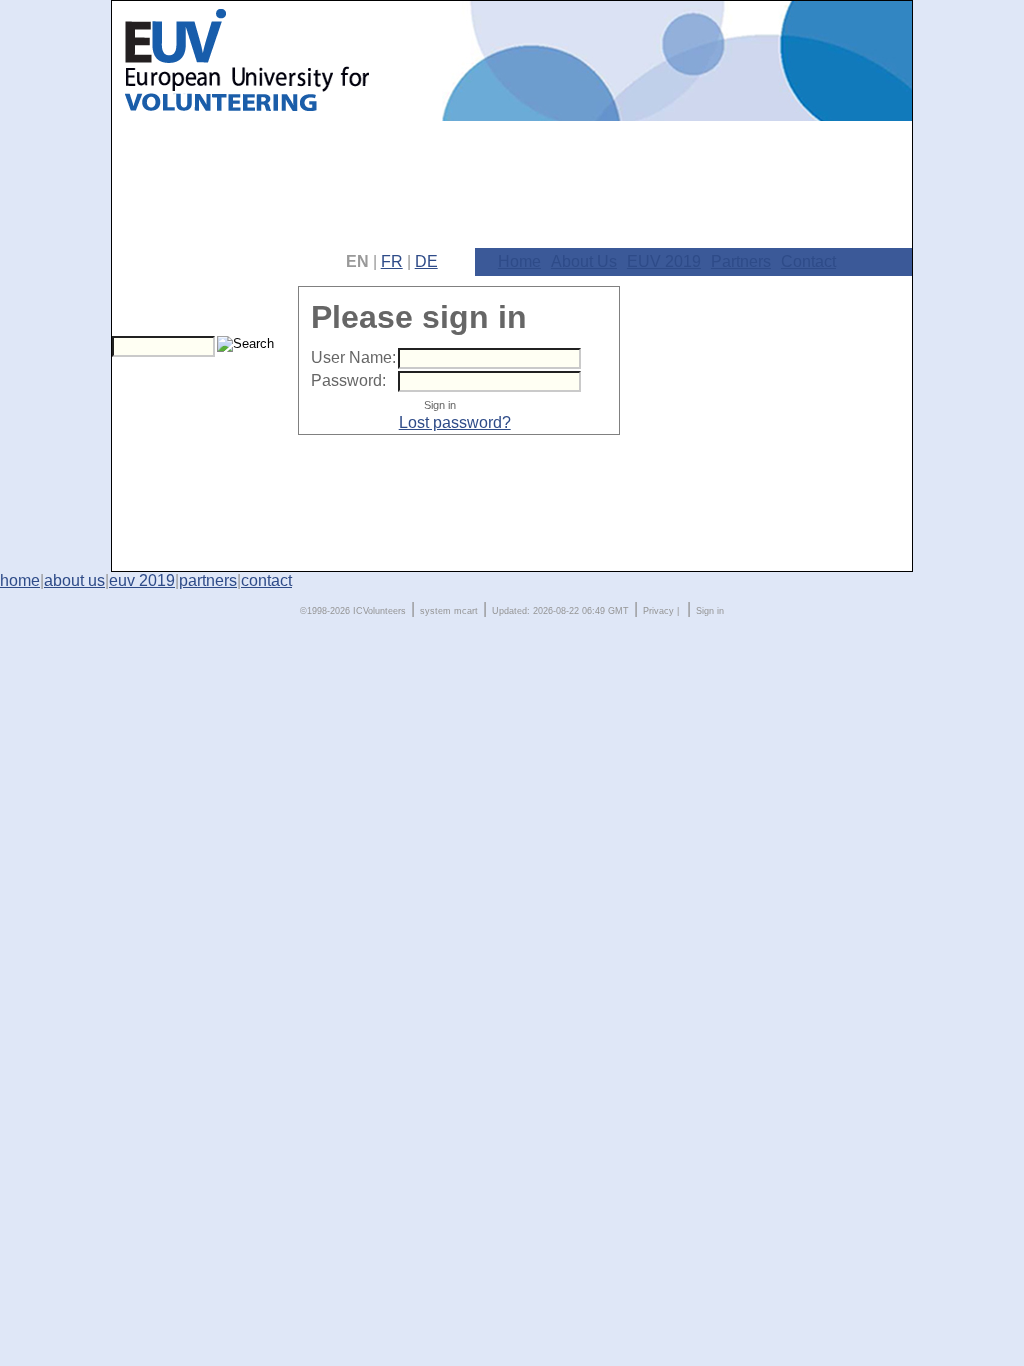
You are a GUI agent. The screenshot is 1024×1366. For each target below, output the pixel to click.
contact (266, 580)
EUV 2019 (664, 261)
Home (519, 261)
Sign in (710, 611)
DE (426, 261)
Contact (808, 261)
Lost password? (455, 422)
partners (208, 580)
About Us (584, 261)
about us (74, 580)
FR (392, 261)
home (20, 580)
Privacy (658, 611)
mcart (466, 611)
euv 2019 (142, 580)
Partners (741, 261)
